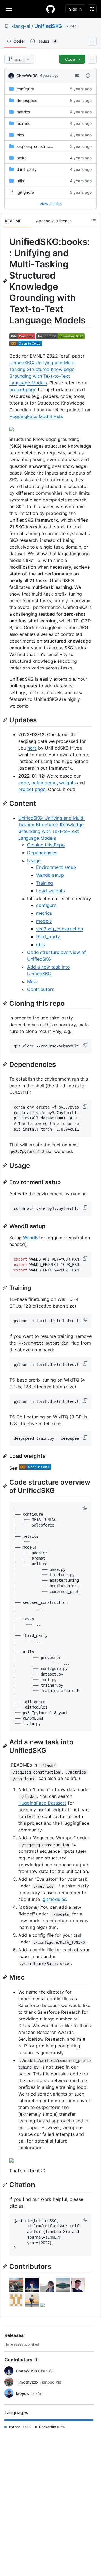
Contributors (41, 989)
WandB (30, 1238)
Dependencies (42, 853)
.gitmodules (54, 1899)
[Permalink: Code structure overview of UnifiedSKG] (5, 1486)
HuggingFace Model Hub (36, 416)
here (32, 748)
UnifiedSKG (48, 26)
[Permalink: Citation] (5, 2185)
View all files (51, 203)
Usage (34, 860)
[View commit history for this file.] (88, 76)
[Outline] (94, 221)
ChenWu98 (27, 76)
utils (20, 181)
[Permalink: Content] (5, 803)
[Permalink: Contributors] (5, 2266)
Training (45, 883)
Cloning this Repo (46, 845)
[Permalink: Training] (5, 1288)
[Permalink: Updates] (5, 720)
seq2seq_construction (37, 146)
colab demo (44, 783)
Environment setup (56, 867)
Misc (32, 981)
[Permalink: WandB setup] (5, 1226)
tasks (21, 158)
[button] (86, 1045)
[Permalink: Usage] (5, 1165)
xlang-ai (21, 26)
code (24, 783)
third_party (27, 169)
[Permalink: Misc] (5, 1977)
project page (23, 389)
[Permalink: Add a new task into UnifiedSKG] (5, 1746)
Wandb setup (50, 875)
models (23, 123)
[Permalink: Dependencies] (5, 1064)
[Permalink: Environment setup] (5, 1182)
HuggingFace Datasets (42, 1803)
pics (20, 135)
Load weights (50, 891)
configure (25, 89)
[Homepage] (50, 9)
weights (67, 783)
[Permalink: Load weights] (5, 1456)
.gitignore (25, 192)
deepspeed (27, 100)
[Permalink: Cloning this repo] (5, 1003)
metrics (23, 112)
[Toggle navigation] (9, 9)
